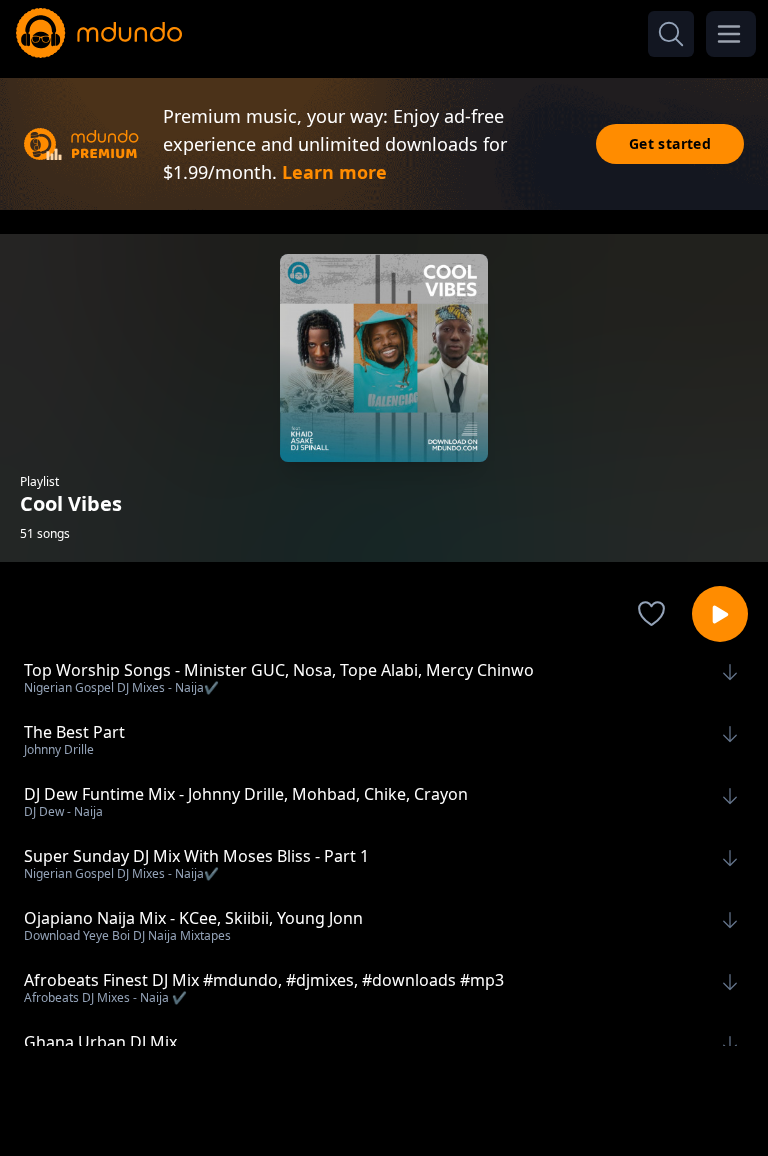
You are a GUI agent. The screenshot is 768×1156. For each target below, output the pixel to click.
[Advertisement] (384, 1099)
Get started (670, 143)
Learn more (334, 172)
